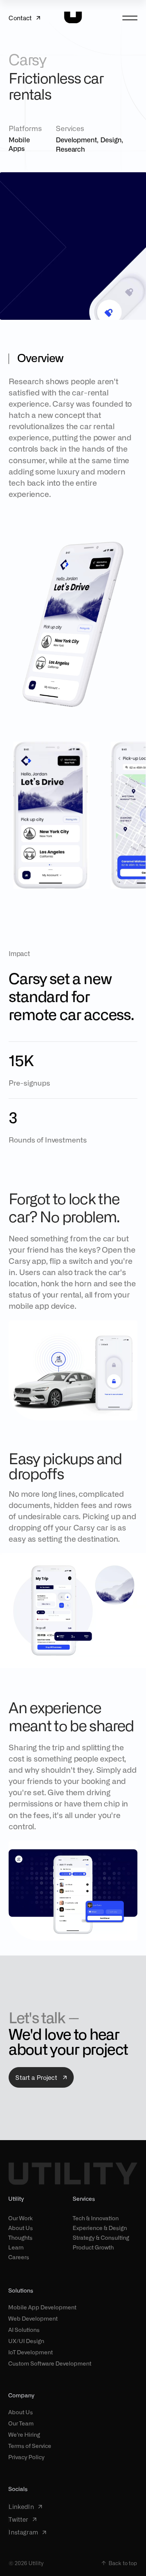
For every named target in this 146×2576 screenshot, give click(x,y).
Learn (16, 2247)
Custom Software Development (50, 2363)
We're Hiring (24, 2435)
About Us (21, 2228)
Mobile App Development (42, 2307)
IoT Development (31, 2352)
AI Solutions (24, 2330)
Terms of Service (30, 2446)
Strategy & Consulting (101, 2237)
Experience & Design (100, 2228)
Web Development (33, 2319)
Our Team (21, 2423)
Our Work (21, 2218)
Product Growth (93, 2247)
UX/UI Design (26, 2341)
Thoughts (20, 2237)
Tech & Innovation (96, 2218)
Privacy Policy (26, 2457)
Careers (19, 2257)
